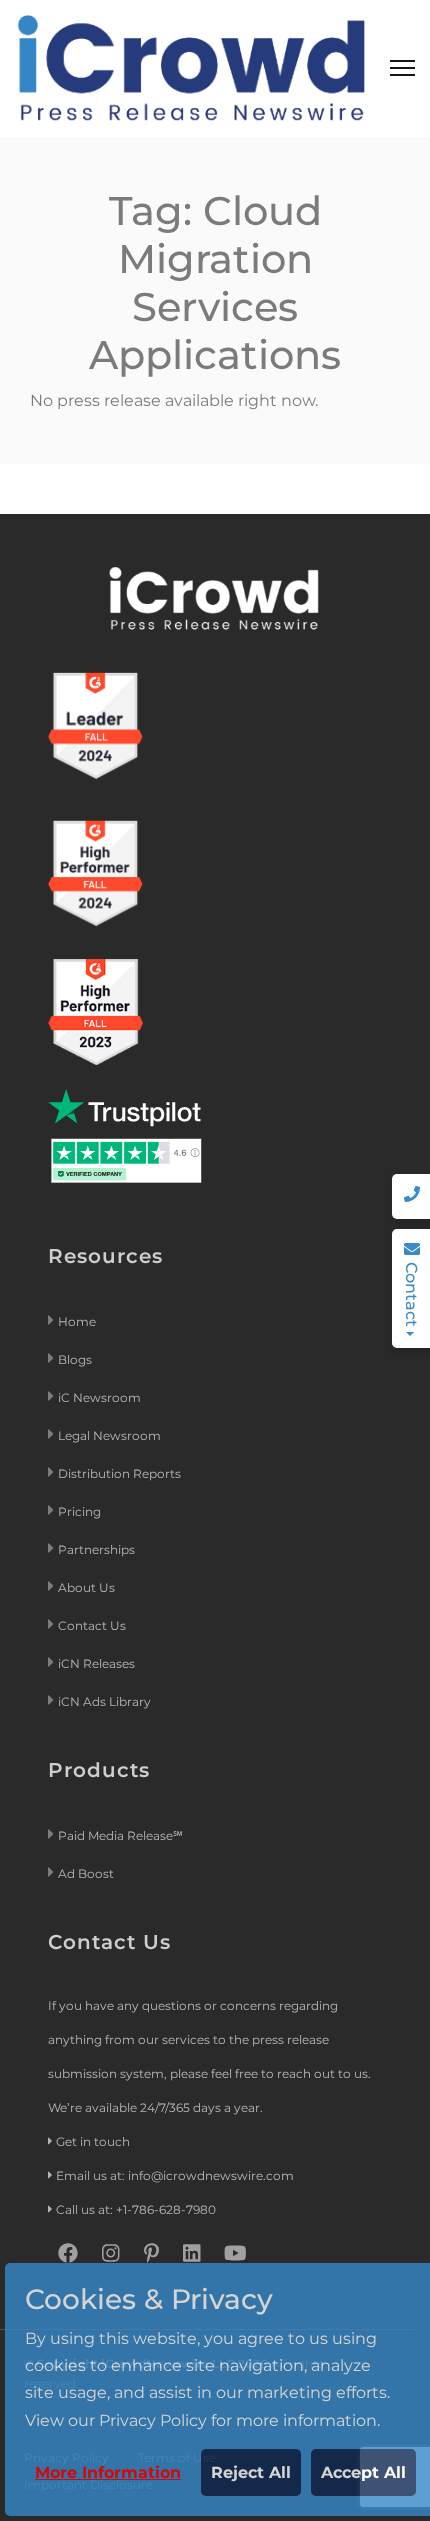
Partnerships (96, 1549)
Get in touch (93, 2141)
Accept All (363, 2472)
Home (77, 1321)
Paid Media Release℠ (120, 1835)
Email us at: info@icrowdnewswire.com (175, 2175)
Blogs (75, 1359)
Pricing (81, 1511)
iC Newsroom (101, 1397)
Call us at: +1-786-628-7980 (136, 2209)
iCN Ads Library (104, 1701)
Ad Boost (86, 1873)
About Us (86, 1587)
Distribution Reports (121, 1473)
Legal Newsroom (111, 1435)
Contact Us (92, 1625)
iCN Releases (96, 1663)
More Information (108, 2472)
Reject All (251, 2472)
